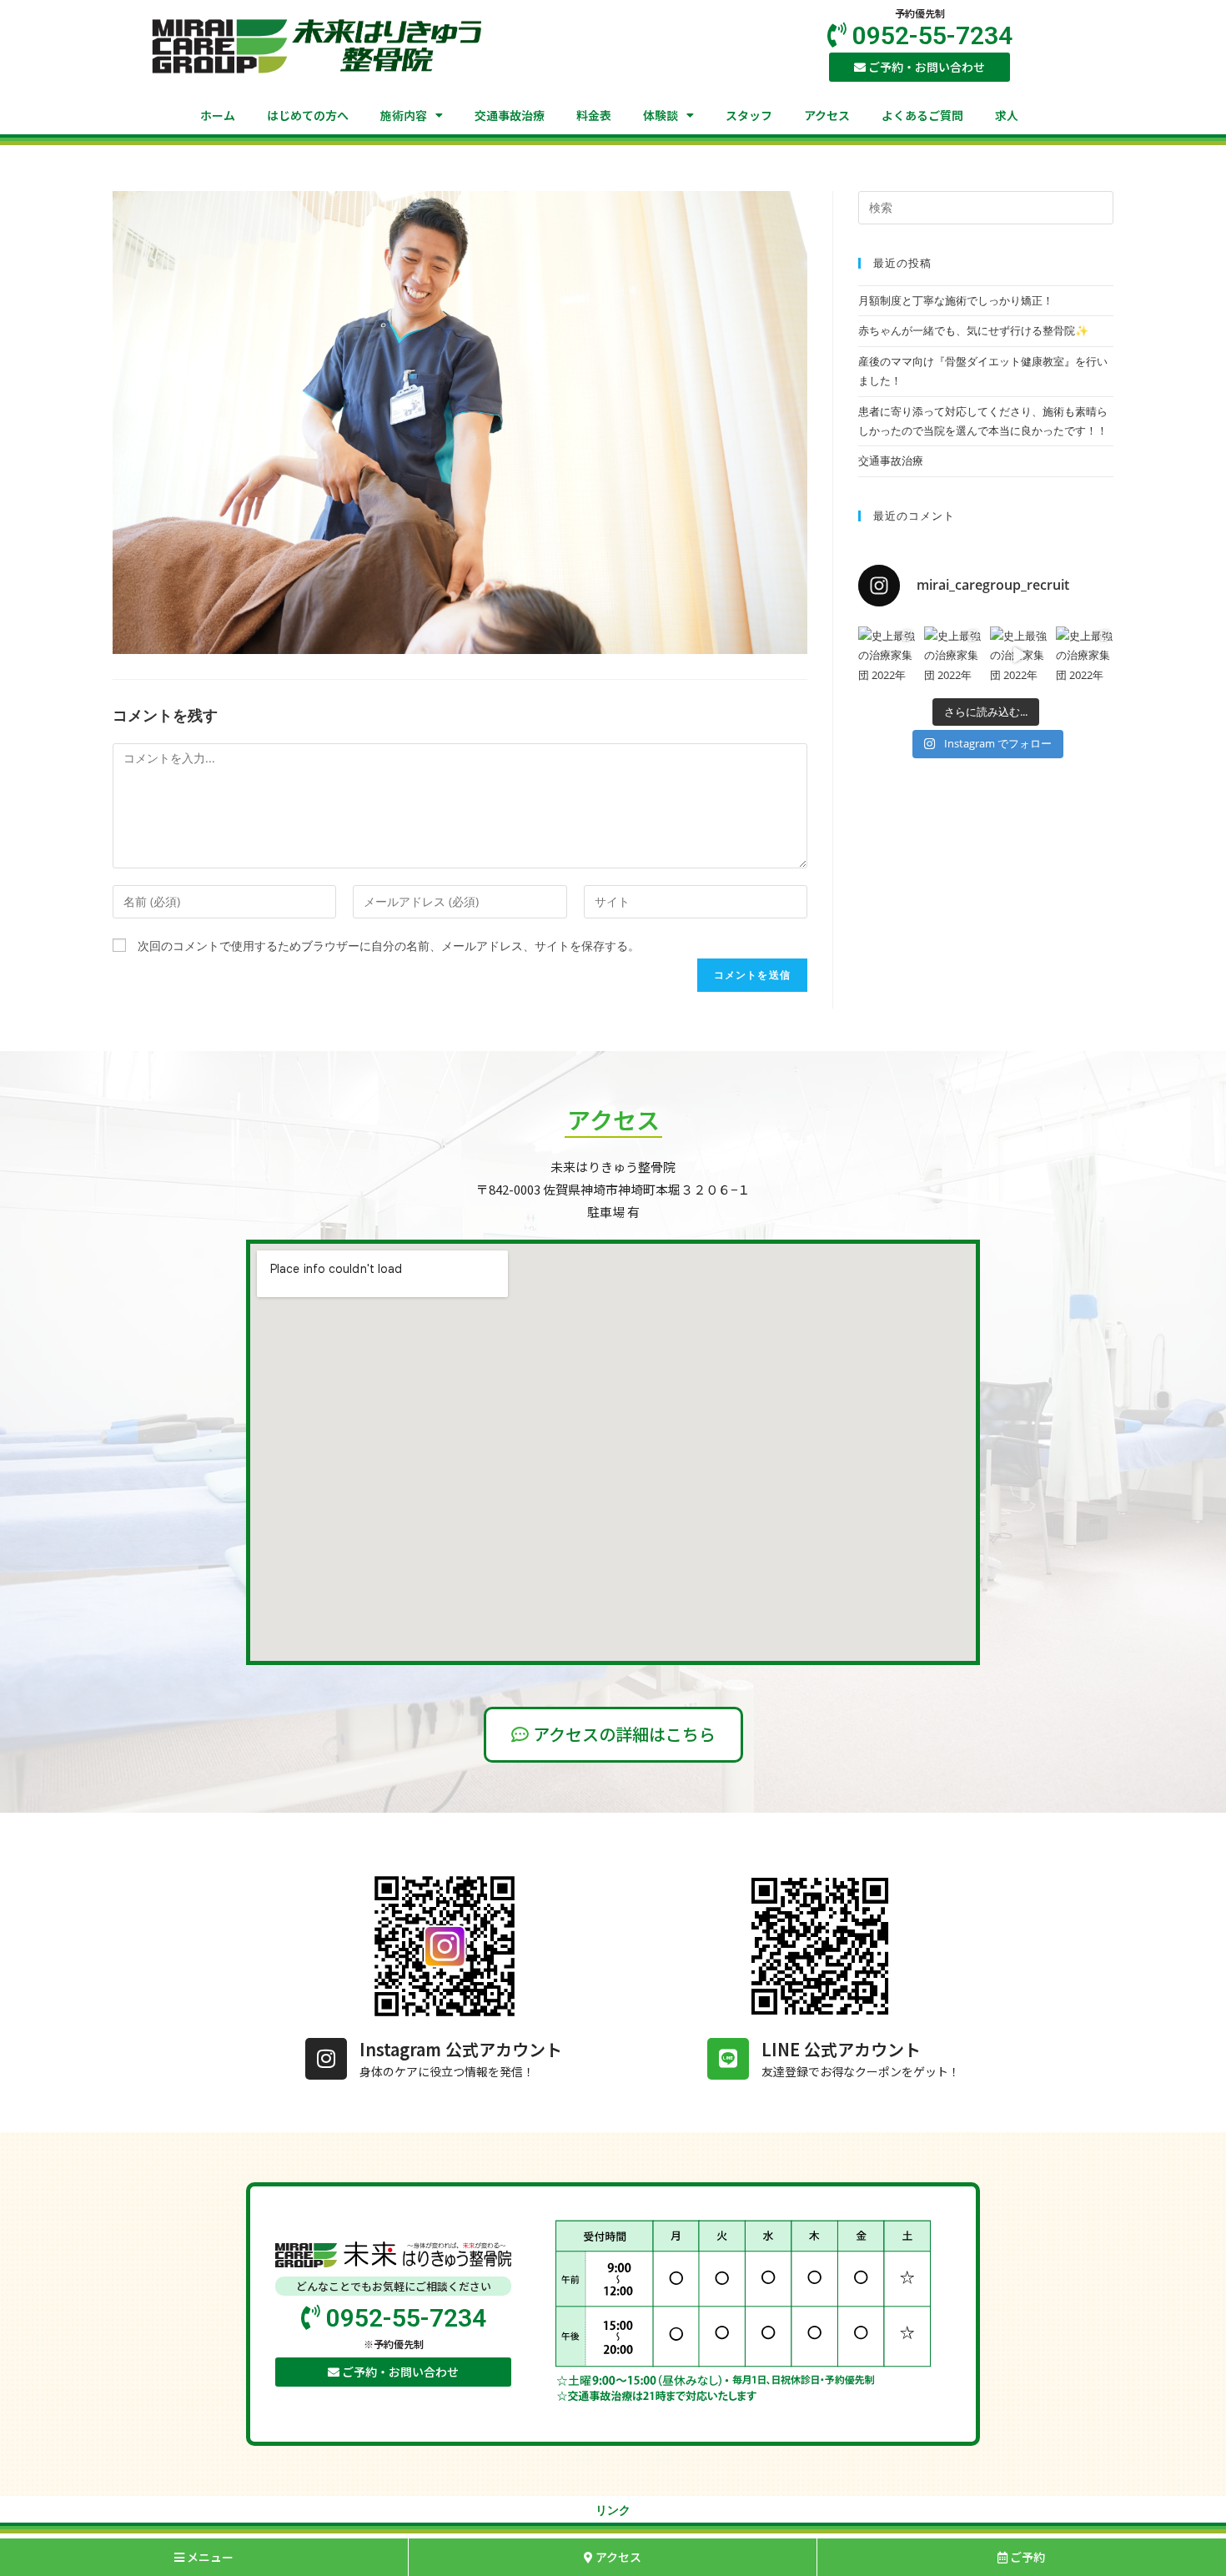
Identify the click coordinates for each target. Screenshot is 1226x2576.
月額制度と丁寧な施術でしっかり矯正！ (956, 300)
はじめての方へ (308, 115)
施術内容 (404, 115)
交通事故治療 (510, 115)
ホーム (218, 115)
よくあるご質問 (922, 115)
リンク (613, 2510)
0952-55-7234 (930, 35)
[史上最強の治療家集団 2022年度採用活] (887, 655)
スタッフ (749, 115)
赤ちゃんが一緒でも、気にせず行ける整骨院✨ (973, 330)
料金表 (594, 115)
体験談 (661, 115)
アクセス (827, 115)
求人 (1007, 115)
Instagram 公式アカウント (461, 2049)
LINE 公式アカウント (841, 2049)
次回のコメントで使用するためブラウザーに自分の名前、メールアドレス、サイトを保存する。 (389, 946)
